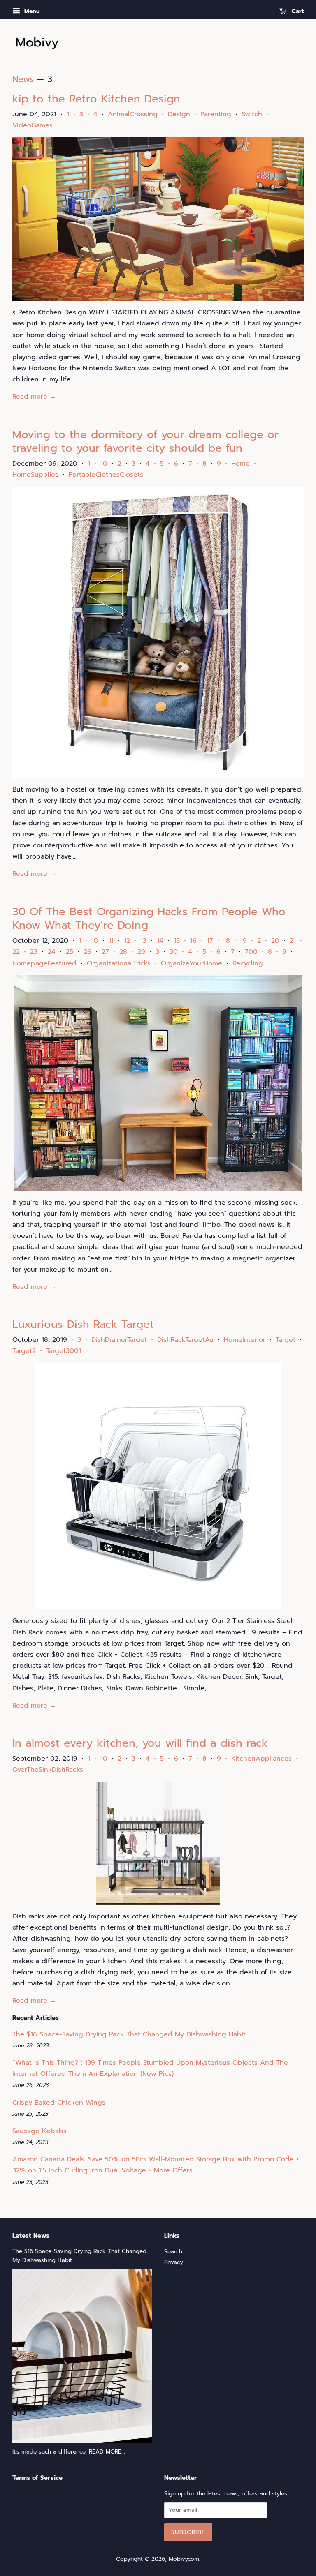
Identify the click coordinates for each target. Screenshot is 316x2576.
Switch (252, 114)
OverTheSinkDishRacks (48, 1770)
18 (227, 941)
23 (34, 952)
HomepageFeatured (44, 963)
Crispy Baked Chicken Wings (59, 2103)
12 (127, 941)
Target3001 (64, 1351)
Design (179, 114)
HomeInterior (245, 1340)
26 (87, 952)
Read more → (34, 397)
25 (70, 952)
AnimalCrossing (133, 114)
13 (143, 941)
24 (52, 952)
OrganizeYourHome (192, 963)
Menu (31, 11)
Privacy (174, 2262)
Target (286, 1340)
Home (240, 464)
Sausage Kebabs (39, 2131)
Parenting (216, 114)
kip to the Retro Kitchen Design (96, 99)
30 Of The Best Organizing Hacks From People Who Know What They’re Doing (149, 919)
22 (16, 952)
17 (210, 941)
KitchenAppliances (261, 1759)
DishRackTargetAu (185, 1340)
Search (173, 2252)
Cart (297, 11)
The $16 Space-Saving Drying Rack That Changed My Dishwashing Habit (129, 2034)
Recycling (248, 963)
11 (111, 941)
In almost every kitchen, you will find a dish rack (140, 1743)
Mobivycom (184, 2559)
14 (160, 941)
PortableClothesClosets (106, 475)
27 (105, 952)
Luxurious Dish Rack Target (83, 1324)
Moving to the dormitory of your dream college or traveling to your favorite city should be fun (145, 442)
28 (123, 952)
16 (193, 941)
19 (244, 941)
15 (177, 941)
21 (293, 941)
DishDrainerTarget (119, 1340)
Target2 (24, 1351)
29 (141, 952)
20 (275, 941)
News (23, 79)
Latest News (31, 2236)
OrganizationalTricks (119, 963)
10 (104, 464)
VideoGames (33, 125)
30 (174, 952)
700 (251, 952)
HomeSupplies (35, 475)
